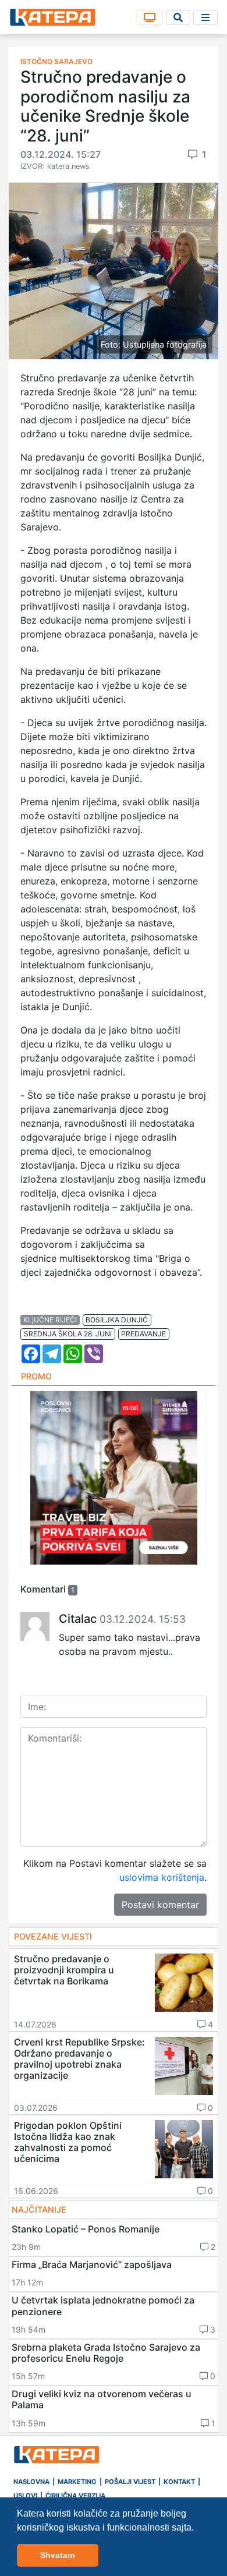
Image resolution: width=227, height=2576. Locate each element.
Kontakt (179, 2482)
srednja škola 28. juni (68, 1334)
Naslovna (31, 2482)
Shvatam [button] (57, 2555)
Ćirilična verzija (75, 2496)
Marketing (77, 2482)
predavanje (143, 1334)
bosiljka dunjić (117, 1320)
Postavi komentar (160, 1905)
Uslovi (25, 2496)
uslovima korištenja (162, 1877)
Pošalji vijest (130, 2482)
